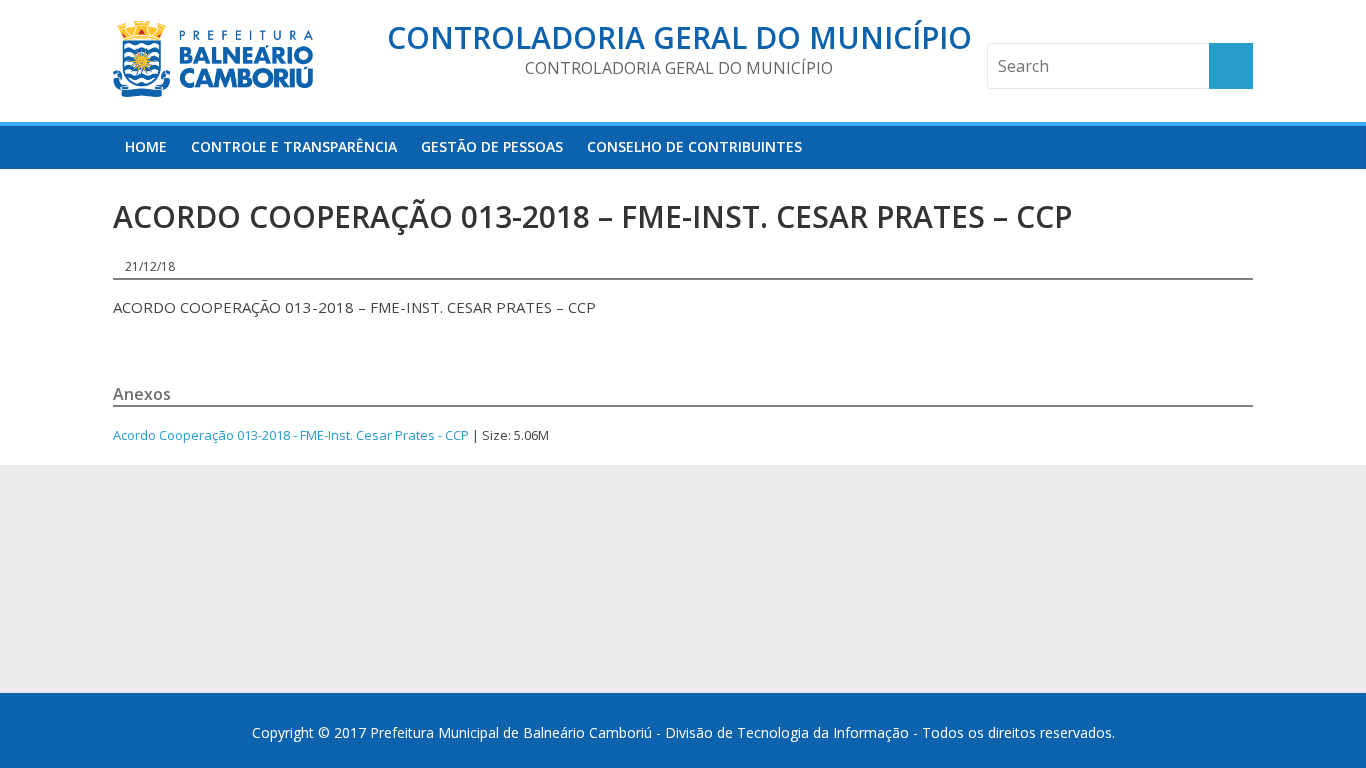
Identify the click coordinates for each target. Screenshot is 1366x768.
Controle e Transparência (294, 146)
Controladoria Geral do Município (679, 37)
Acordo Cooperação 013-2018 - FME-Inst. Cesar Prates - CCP (291, 435)
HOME (146, 146)
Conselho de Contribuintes (694, 146)
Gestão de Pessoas (492, 146)
